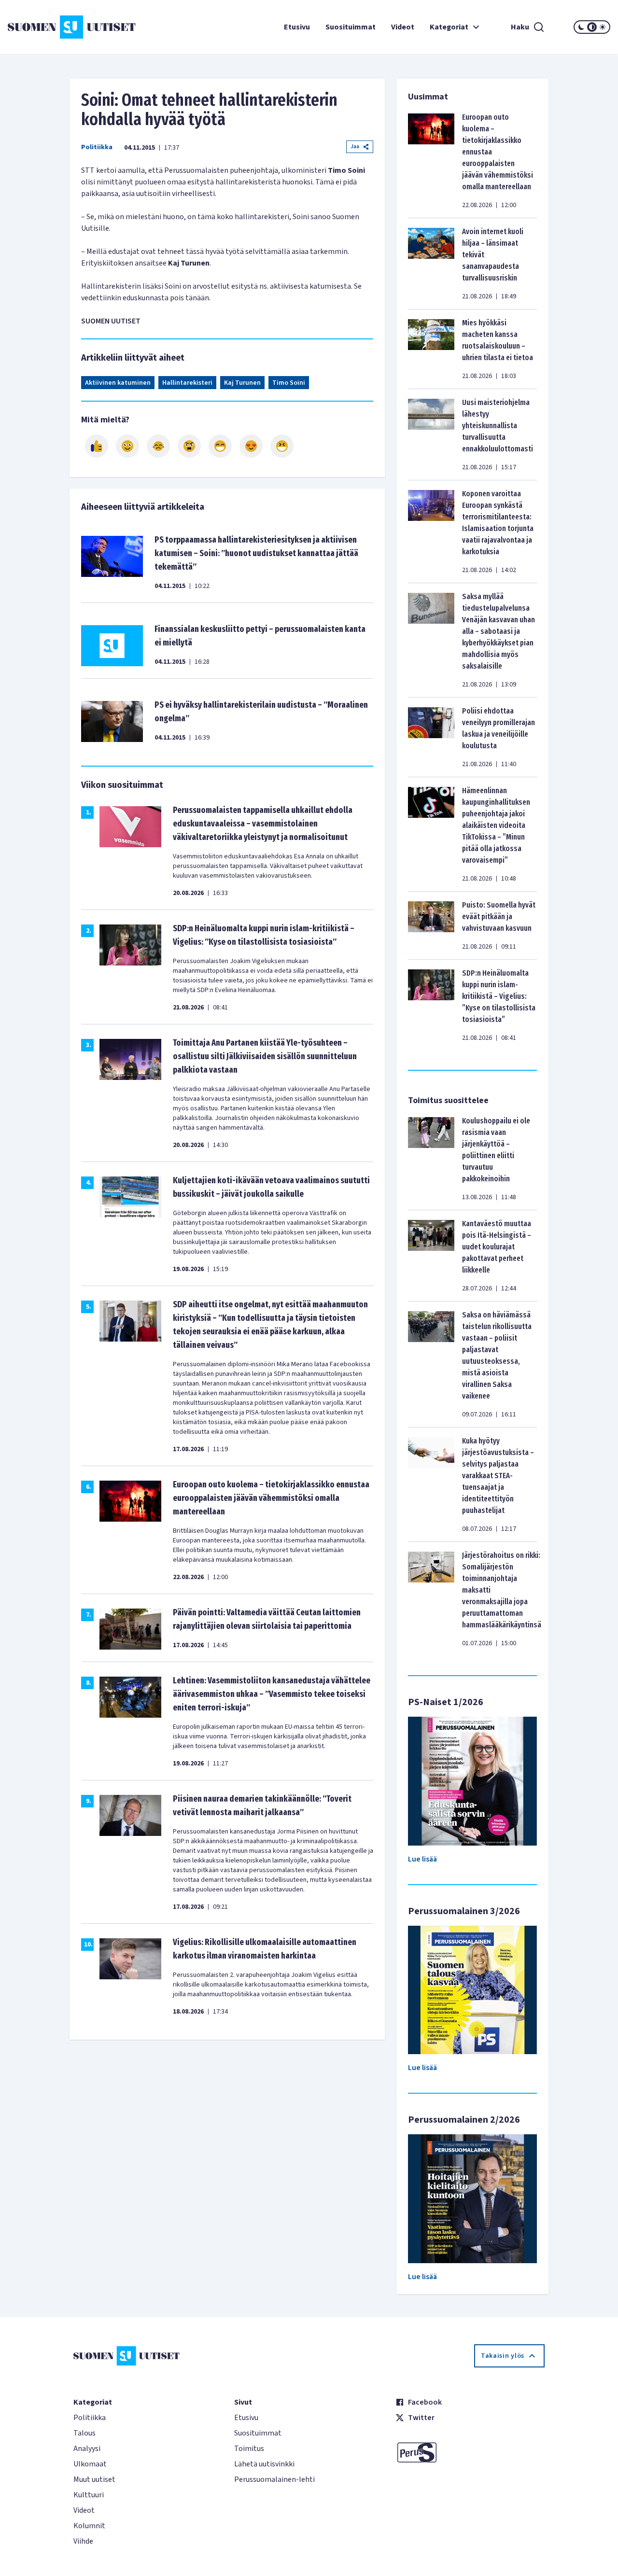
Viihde (83, 2541)
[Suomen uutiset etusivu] (58, 27)
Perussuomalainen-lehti (274, 2479)
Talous (84, 2433)
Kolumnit (89, 2526)
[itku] (158, 446)
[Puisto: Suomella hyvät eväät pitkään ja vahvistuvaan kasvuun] (431, 925)
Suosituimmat (351, 27)
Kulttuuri (89, 2495)
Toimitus (249, 2449)
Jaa (355, 147)
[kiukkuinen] (189, 446)
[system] (592, 27)
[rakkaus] (251, 446)
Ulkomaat (90, 2464)
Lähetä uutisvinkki (264, 2464)
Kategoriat (449, 27)
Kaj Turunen (242, 383)
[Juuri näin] (97, 446)
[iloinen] (127, 446)
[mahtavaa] (220, 446)
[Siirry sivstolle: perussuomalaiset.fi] (470, 2452)
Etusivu (297, 27)
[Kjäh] (282, 446)
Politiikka (97, 147)
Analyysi (87, 2449)
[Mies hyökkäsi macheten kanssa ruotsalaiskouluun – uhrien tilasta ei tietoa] (431, 349)
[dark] (581, 27)
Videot (403, 27)
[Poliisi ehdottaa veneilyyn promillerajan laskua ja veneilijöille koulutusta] (431, 737)
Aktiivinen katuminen (118, 383)
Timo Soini (289, 383)
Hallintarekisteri (187, 383)
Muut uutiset (94, 2479)
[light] (603, 27)
